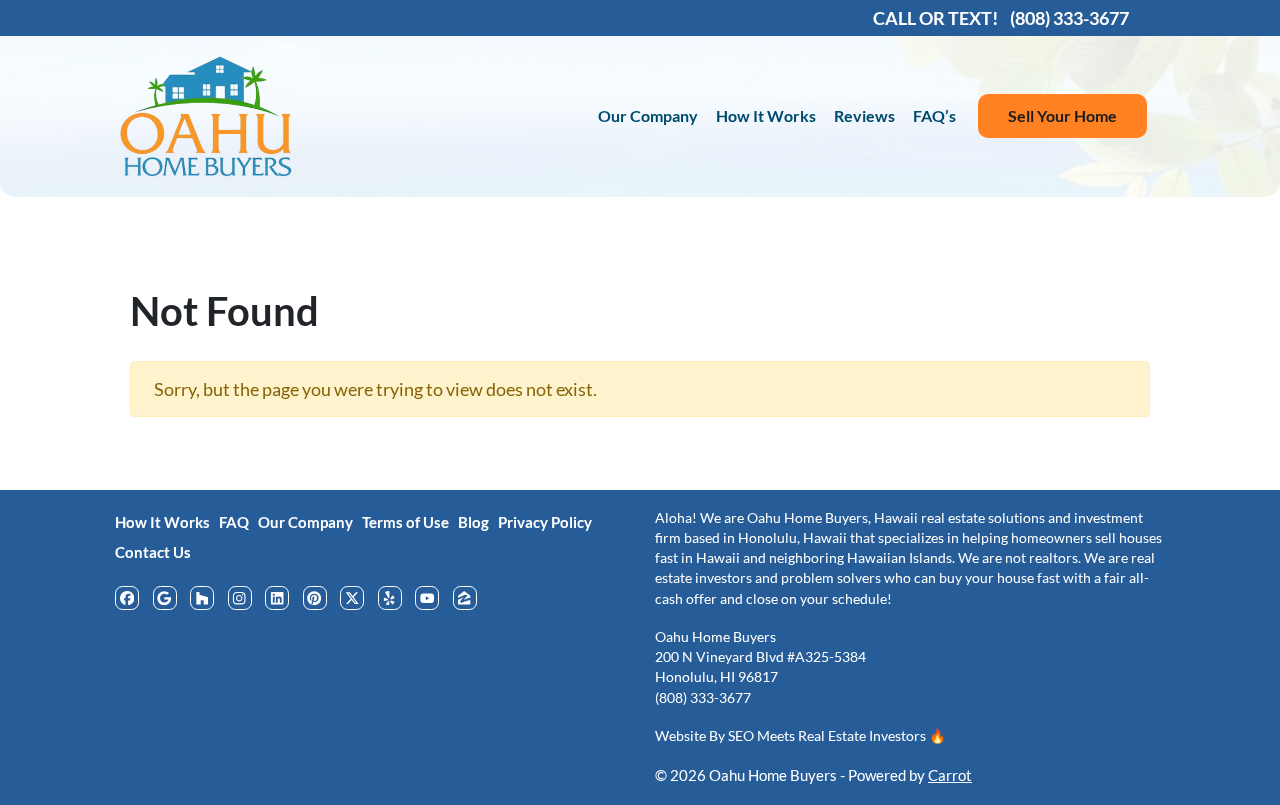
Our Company (648, 115)
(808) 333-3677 (703, 698)
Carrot (950, 775)
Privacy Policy (545, 522)
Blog (473, 522)
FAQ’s (934, 115)
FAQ (234, 522)
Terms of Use (405, 522)
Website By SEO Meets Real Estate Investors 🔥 (800, 736)
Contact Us (153, 552)
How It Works (766, 115)
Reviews (864, 115)
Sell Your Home (1062, 115)
